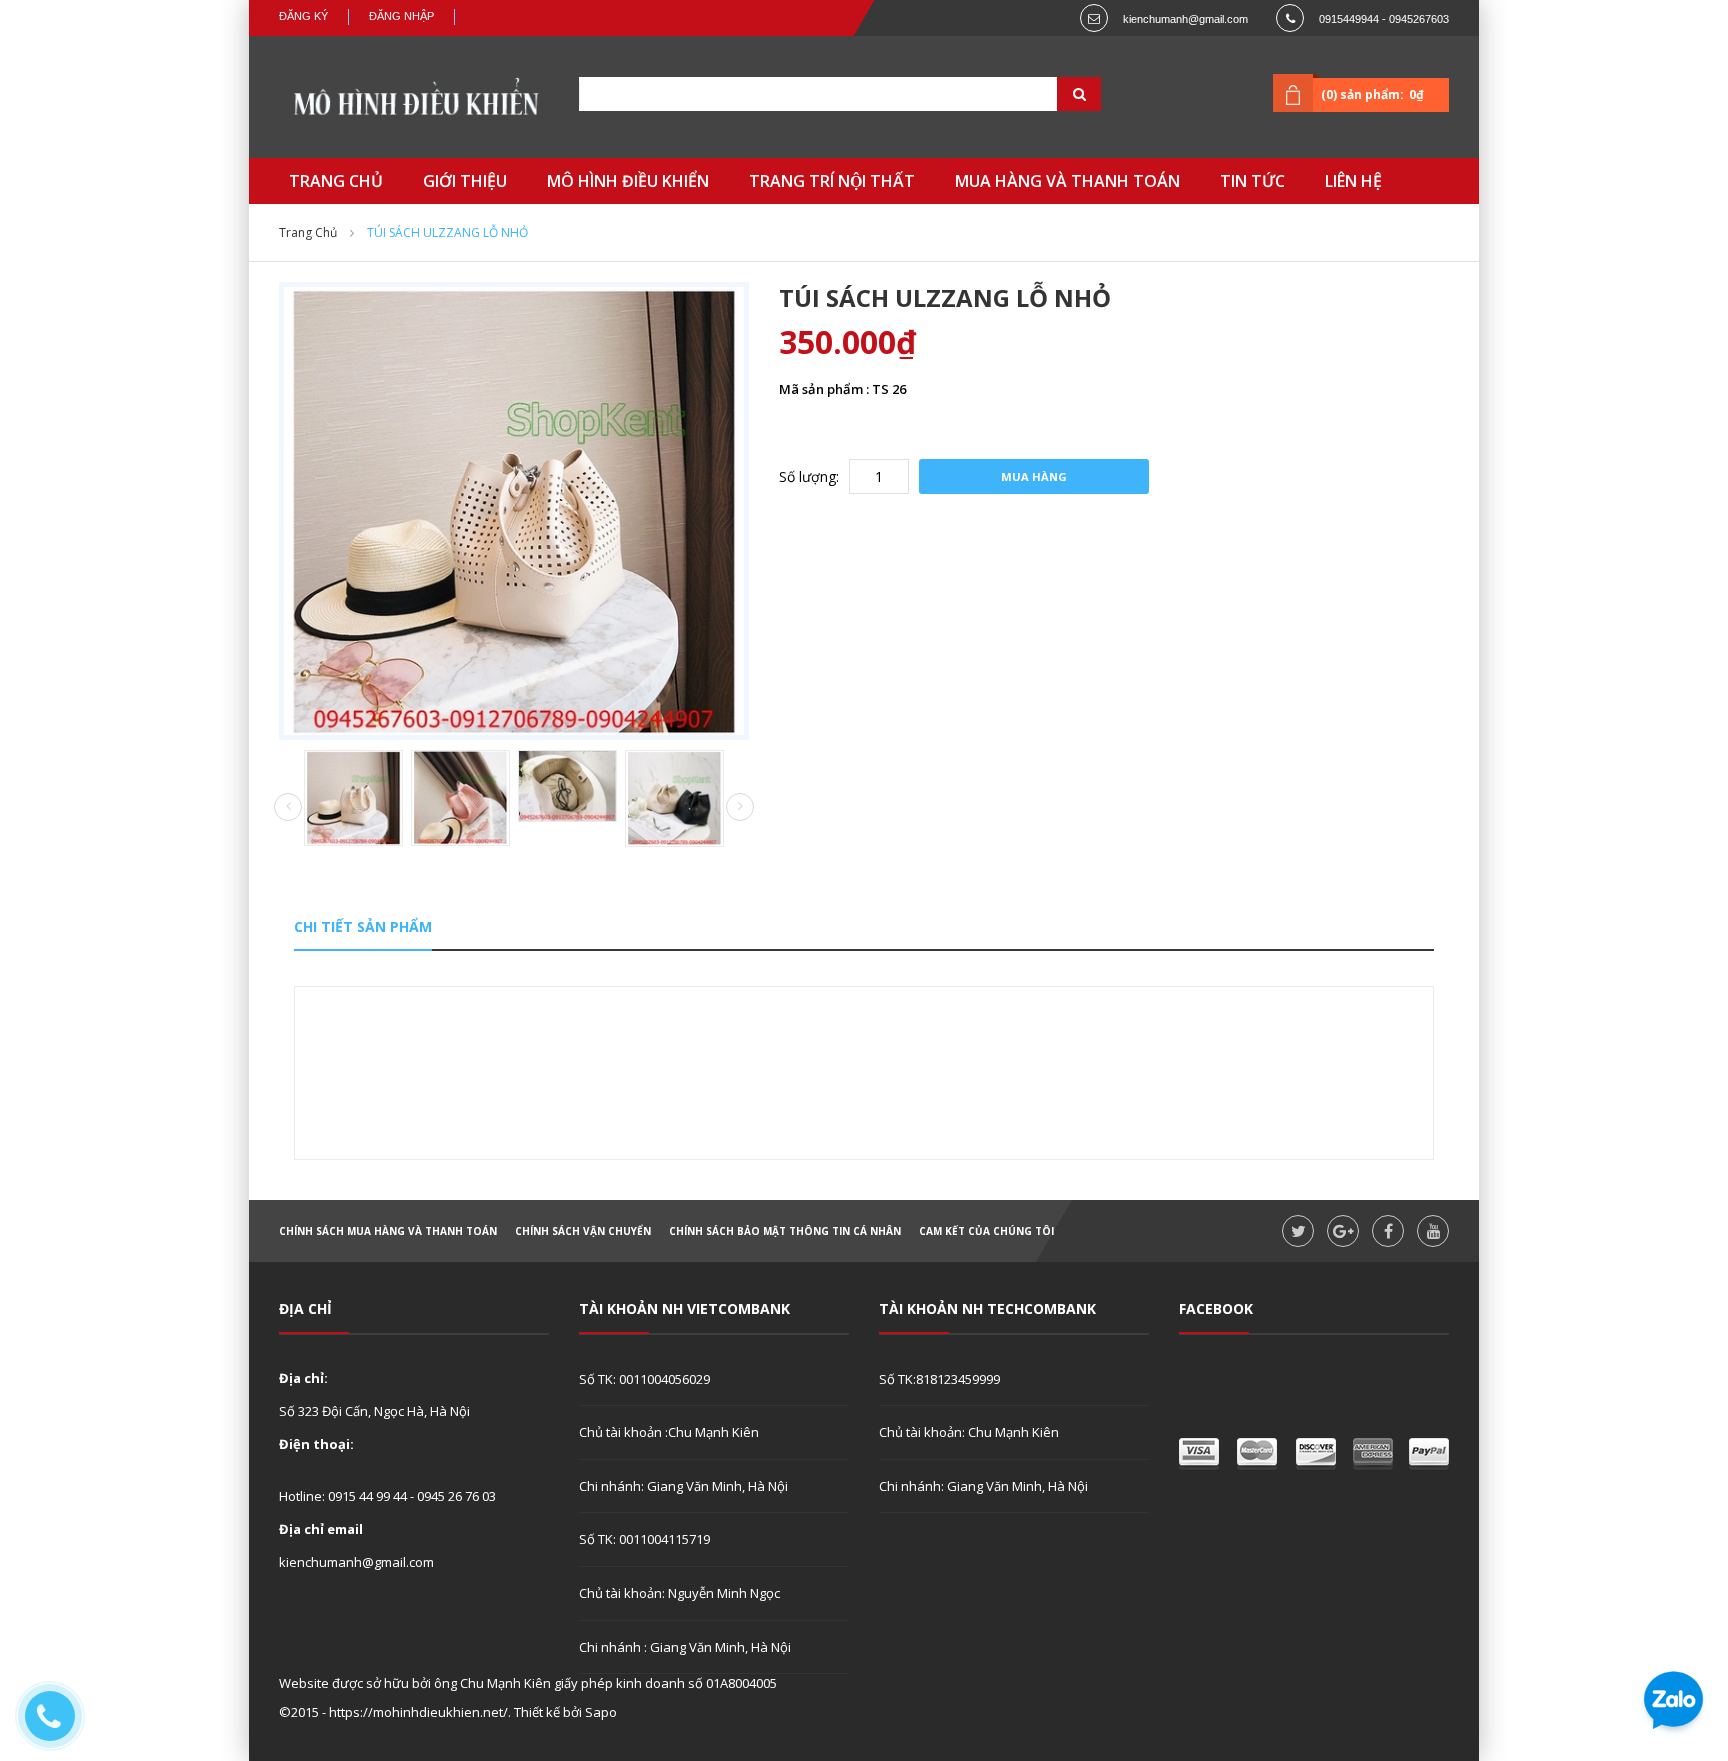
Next (740, 807)
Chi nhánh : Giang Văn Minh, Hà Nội (685, 1647)
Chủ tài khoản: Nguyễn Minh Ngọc (679, 1593)
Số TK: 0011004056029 (644, 1379)
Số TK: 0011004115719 (644, 1539)
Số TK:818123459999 (939, 1379)
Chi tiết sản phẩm (363, 926)
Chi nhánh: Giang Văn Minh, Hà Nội (683, 1486)
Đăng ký (303, 16)
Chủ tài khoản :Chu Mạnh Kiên (669, 1432)
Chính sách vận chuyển (583, 1231)
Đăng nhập (401, 16)
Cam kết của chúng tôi (986, 1231)
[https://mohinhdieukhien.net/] (414, 102)
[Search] (1054, 94)
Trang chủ (308, 232)
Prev (288, 808)
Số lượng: (809, 476)
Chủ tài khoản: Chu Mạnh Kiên (969, 1432)
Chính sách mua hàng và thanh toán (388, 1231)
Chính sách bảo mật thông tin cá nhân (785, 1231)
